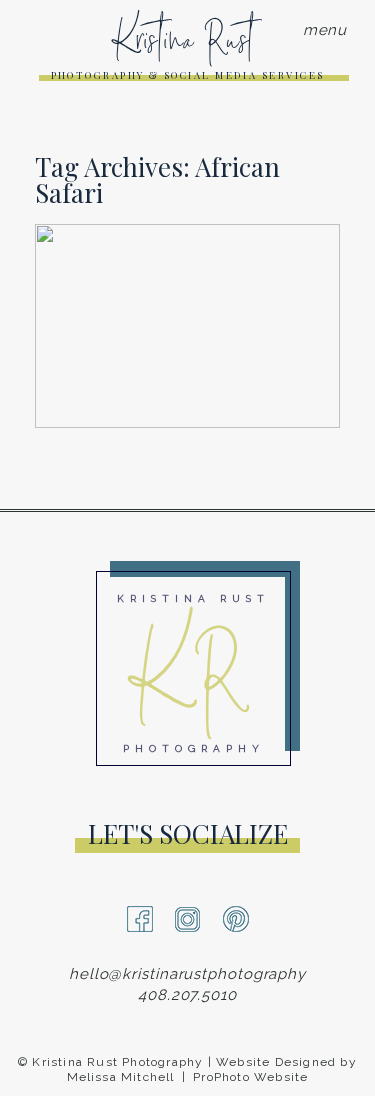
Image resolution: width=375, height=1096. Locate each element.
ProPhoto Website (250, 1077)
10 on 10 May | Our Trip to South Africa (186, 244)
